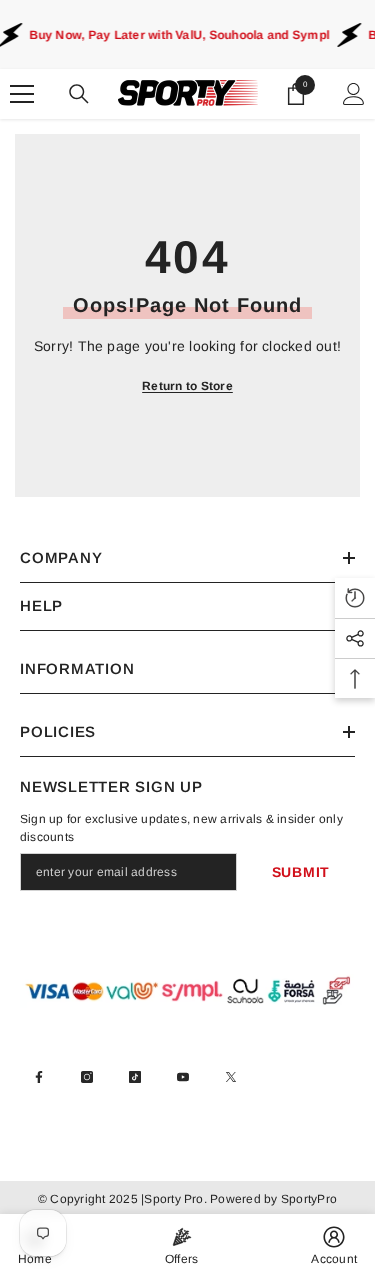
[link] (334, 1245)
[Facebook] (39, 1077)
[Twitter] (231, 1077)
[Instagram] (87, 1077)
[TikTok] (135, 1077)
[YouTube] (183, 1077)
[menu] (22, 94)
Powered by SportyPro (272, 1199)
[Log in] (354, 94)
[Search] (79, 94)
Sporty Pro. (175, 1199)
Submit (301, 872)
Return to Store (187, 386)
